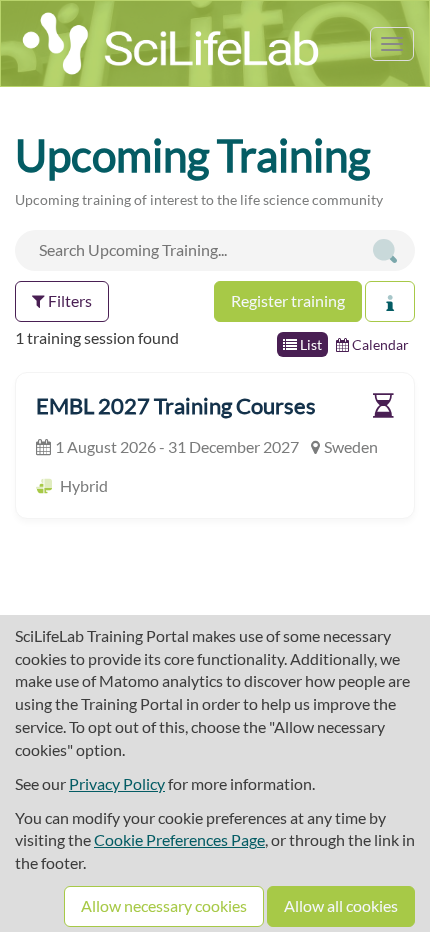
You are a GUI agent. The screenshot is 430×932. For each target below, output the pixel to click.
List (309, 344)
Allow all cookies (341, 905)
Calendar (379, 344)
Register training (288, 300)
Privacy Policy (117, 783)
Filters (68, 300)
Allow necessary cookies (164, 905)
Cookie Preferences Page (179, 839)
